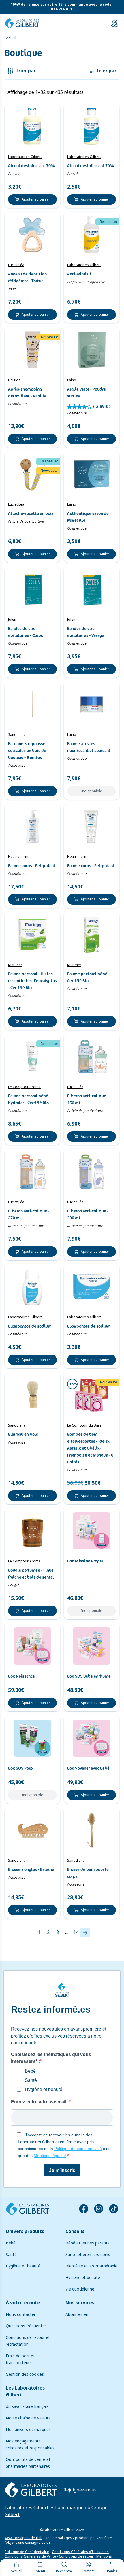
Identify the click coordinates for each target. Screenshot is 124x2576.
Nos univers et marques (28, 2430)
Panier (112, 2571)
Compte (88, 2571)
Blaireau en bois (23, 1434)
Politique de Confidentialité (27, 2552)
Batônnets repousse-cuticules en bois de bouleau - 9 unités (27, 751)
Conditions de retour (76, 2556)
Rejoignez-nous (80, 2490)
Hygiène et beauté (23, 2266)
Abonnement (78, 2314)
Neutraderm (18, 857)
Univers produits (25, 2231)
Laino (72, 380)
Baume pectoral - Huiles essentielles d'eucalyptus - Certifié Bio (32, 981)
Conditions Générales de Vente (30, 2556)
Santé (11, 2255)
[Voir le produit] (32, 126)
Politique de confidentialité (78, 2149)
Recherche (64, 2571)
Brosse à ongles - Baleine (31, 1869)
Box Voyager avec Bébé (88, 1768)
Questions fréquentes (26, 2326)
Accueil (16, 2571)
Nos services (80, 2303)
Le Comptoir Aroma (24, 1087)
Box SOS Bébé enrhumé (89, 1676)
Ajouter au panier (36, 199)
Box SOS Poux (21, 1768)
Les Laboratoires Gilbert (25, 2391)
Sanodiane (17, 735)
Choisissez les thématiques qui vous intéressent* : (51, 2058)
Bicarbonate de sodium (30, 1326)
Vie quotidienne (80, 2289)
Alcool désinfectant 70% (31, 166)
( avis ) (102, 406)
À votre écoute (23, 2303)
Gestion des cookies (25, 2374)
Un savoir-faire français (27, 2406)
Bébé (11, 2243)
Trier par (106, 71)
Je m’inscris (62, 2170)
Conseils (75, 2231)
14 (76, 1932)
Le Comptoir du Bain (84, 1425)
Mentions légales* (50, 2156)
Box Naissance (21, 1676)
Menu (40, 2571)
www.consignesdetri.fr (23, 2538)
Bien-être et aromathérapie (91, 2266)
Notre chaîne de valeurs (28, 2418)
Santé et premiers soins (88, 2255)
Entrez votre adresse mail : (40, 2102)
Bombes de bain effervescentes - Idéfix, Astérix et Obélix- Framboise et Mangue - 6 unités (90, 1448)
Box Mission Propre (85, 1561)
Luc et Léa (16, 265)
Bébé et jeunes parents (88, 2243)
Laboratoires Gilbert (25, 157)
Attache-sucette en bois (31, 513)
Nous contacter (21, 2314)
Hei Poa (14, 380)
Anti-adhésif (79, 274)
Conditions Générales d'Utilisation (80, 2552)
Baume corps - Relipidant (32, 866)
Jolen (12, 620)
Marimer (15, 965)
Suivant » (85, 1933)
